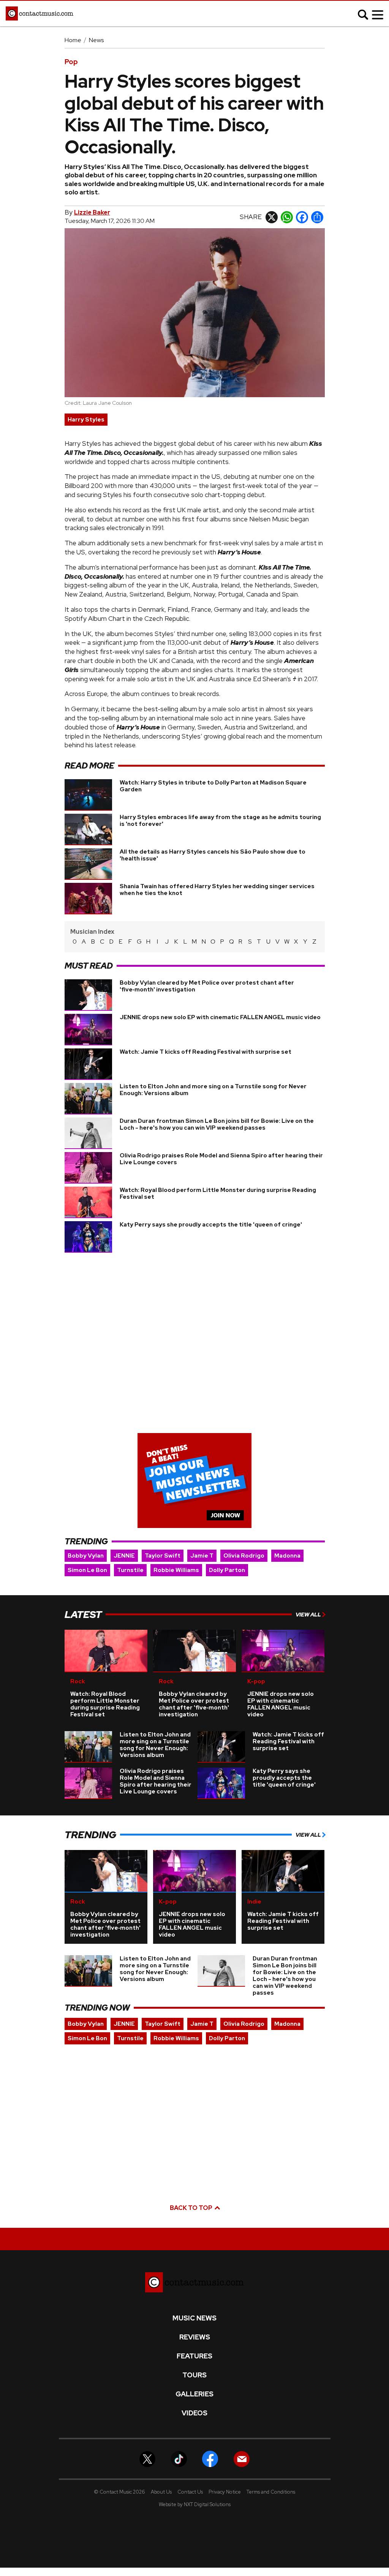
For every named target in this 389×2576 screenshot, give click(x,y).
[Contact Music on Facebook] (210, 2458)
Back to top (192, 2208)
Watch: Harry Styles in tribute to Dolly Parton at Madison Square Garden (213, 786)
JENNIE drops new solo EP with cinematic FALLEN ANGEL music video (220, 1017)
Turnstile (130, 1570)
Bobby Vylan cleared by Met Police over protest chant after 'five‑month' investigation (207, 986)
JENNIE (124, 1556)
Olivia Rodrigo (244, 1556)
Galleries (194, 2394)
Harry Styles (86, 420)
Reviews (195, 2337)
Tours (194, 2375)
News (96, 40)
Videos (194, 2413)
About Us (161, 2492)
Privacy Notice (225, 2492)
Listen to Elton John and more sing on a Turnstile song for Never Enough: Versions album (213, 1090)
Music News (194, 2318)
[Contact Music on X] (147, 2458)
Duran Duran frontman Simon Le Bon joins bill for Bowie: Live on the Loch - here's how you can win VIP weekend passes (217, 1124)
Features (194, 2356)
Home (73, 40)
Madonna (287, 1556)
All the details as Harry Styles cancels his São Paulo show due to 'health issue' (213, 855)
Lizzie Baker (92, 212)
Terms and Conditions (271, 2492)
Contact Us (190, 2492)
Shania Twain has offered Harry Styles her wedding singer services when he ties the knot (217, 890)
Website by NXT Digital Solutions (195, 2504)
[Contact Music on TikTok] (179, 2458)
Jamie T (202, 1556)
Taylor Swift (163, 1556)
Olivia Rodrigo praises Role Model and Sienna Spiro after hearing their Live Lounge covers (221, 1159)
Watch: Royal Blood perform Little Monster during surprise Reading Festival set (218, 1193)
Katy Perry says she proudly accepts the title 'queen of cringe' (211, 1225)
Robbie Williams (176, 1570)
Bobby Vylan (86, 1556)
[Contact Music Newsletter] (242, 2458)
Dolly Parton (227, 1570)
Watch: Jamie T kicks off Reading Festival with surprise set (206, 1052)
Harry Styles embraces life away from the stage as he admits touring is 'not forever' (220, 821)
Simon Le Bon (87, 1570)
